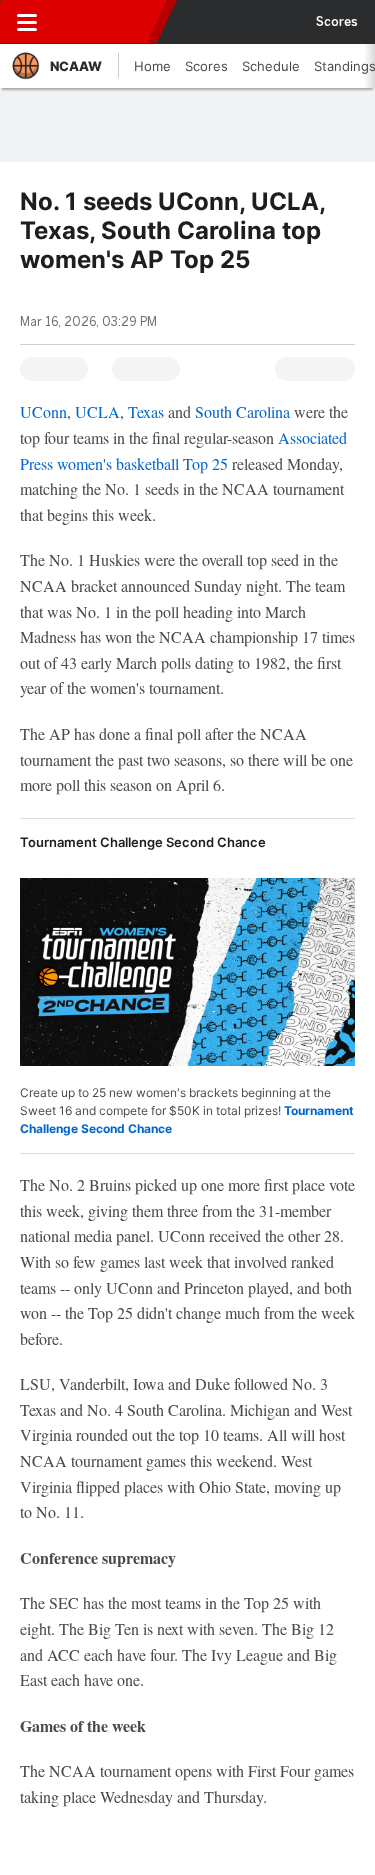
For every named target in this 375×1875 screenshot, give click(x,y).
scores (337, 22)
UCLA (97, 411)
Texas (146, 411)
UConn (43, 411)
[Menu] (27, 22)
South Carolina (242, 411)
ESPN (107, 22)
